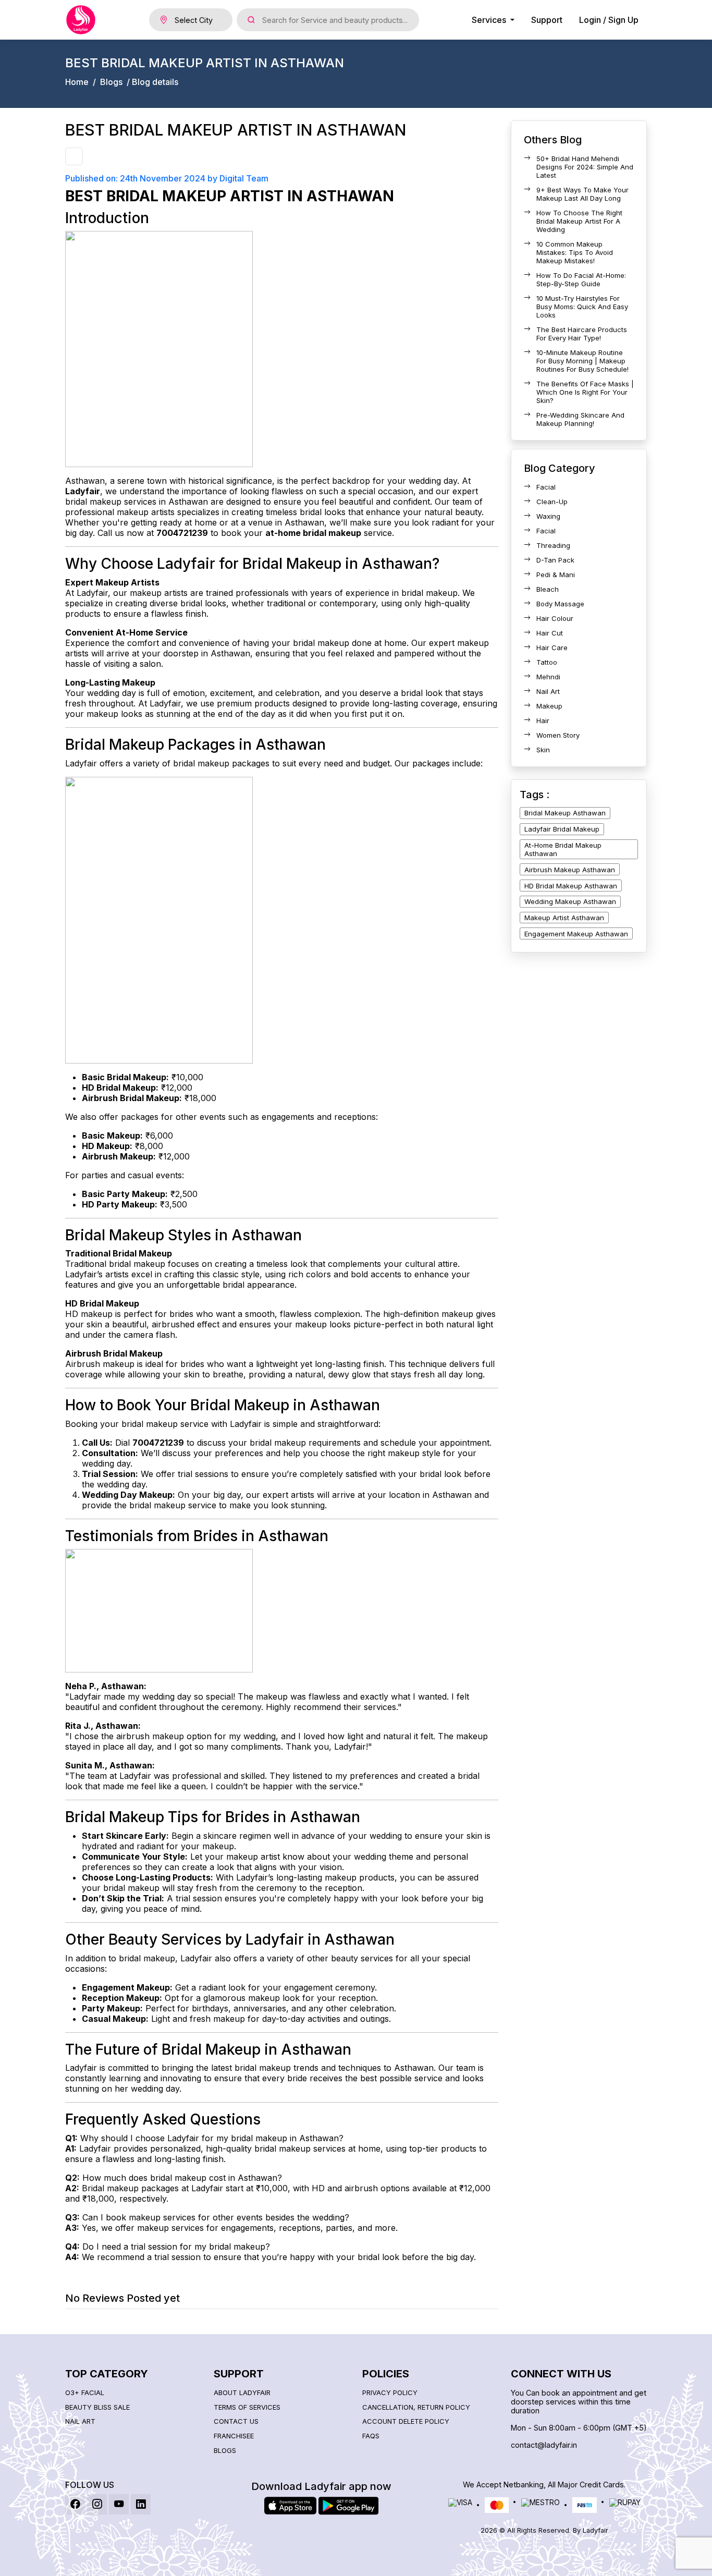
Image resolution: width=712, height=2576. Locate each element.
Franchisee (234, 2436)
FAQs (371, 2436)
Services (490, 20)
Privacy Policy (390, 2393)
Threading (553, 545)
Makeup (549, 706)
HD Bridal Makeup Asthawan (571, 886)
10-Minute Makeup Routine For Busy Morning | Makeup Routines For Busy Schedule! (582, 361)
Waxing (548, 516)
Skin (543, 750)
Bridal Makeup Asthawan (565, 813)
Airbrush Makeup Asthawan (570, 870)
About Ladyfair (242, 2393)
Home (77, 82)
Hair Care (552, 648)
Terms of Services (247, 2407)
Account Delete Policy (406, 2421)
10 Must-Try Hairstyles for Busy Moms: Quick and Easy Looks (582, 307)
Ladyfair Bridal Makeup (562, 829)
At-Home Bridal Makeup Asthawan (563, 849)
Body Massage (560, 604)
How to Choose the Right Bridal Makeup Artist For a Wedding (579, 221)
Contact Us (236, 2421)
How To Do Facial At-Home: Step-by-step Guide (581, 279)
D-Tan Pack (555, 560)
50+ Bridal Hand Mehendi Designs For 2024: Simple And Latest (585, 167)
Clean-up (552, 502)
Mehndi (548, 677)
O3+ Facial (85, 2393)
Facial (546, 487)
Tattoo (547, 662)
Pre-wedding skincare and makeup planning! (580, 419)
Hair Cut (550, 633)
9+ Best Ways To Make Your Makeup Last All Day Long (582, 194)
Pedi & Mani (556, 575)
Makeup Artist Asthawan (564, 918)
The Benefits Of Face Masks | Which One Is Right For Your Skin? (585, 392)
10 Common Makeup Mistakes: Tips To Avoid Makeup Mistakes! (575, 252)
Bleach (548, 589)
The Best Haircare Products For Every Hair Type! (582, 334)
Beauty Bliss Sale (97, 2407)
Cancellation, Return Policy (416, 2407)
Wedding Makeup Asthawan (570, 901)
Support (547, 20)
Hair (543, 721)
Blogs (111, 82)
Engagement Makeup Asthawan (576, 934)
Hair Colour (555, 618)
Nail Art (548, 691)
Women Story (558, 735)
